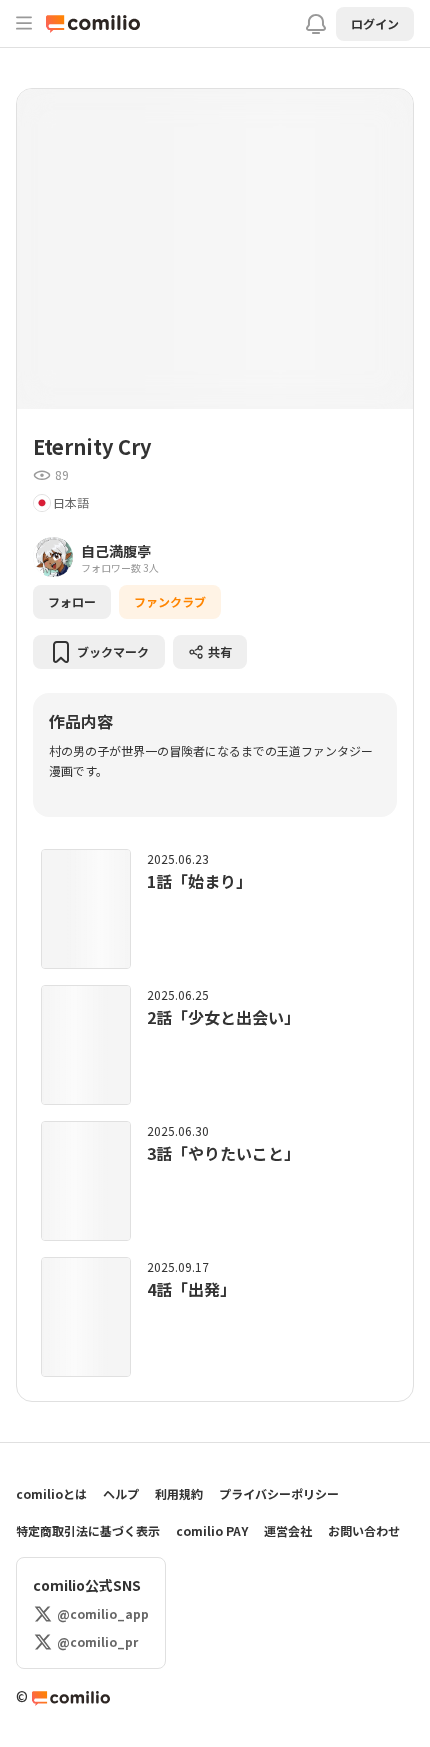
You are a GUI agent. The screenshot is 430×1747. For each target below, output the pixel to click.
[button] (375, 24)
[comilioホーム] (98, 24)
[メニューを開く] (24, 23)
